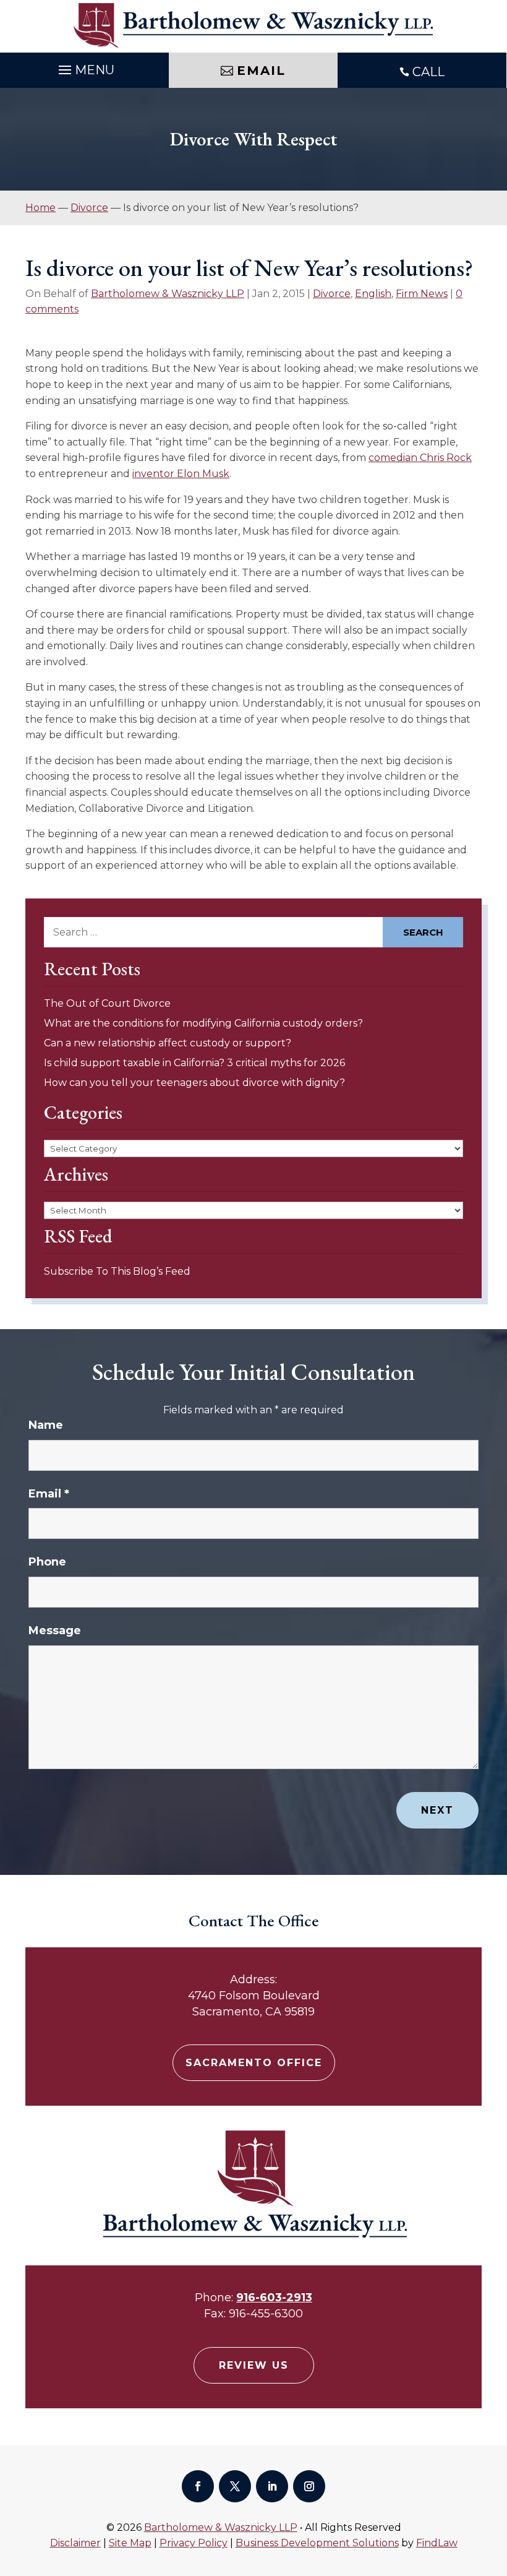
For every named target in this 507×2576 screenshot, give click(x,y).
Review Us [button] (254, 2365)
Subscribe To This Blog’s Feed (117, 1271)
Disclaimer (75, 2543)
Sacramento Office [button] (254, 2063)
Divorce (332, 294)
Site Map (130, 2543)
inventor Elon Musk (181, 474)
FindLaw (437, 2543)
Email (49, 1494)
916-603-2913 (274, 2298)
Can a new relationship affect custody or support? (168, 1043)
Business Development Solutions (317, 2543)
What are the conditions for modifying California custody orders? (203, 1023)
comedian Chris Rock (420, 458)
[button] (495, 2486)
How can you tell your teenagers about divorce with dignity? (194, 1083)
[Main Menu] (85, 67)
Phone (47, 1562)
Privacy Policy (194, 2543)
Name (46, 1425)
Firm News (422, 294)
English (373, 294)
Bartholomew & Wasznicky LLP (168, 294)
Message (55, 1630)
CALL (428, 72)
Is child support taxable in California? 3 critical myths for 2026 (194, 1063)
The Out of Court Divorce (107, 1003)
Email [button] (261, 71)
